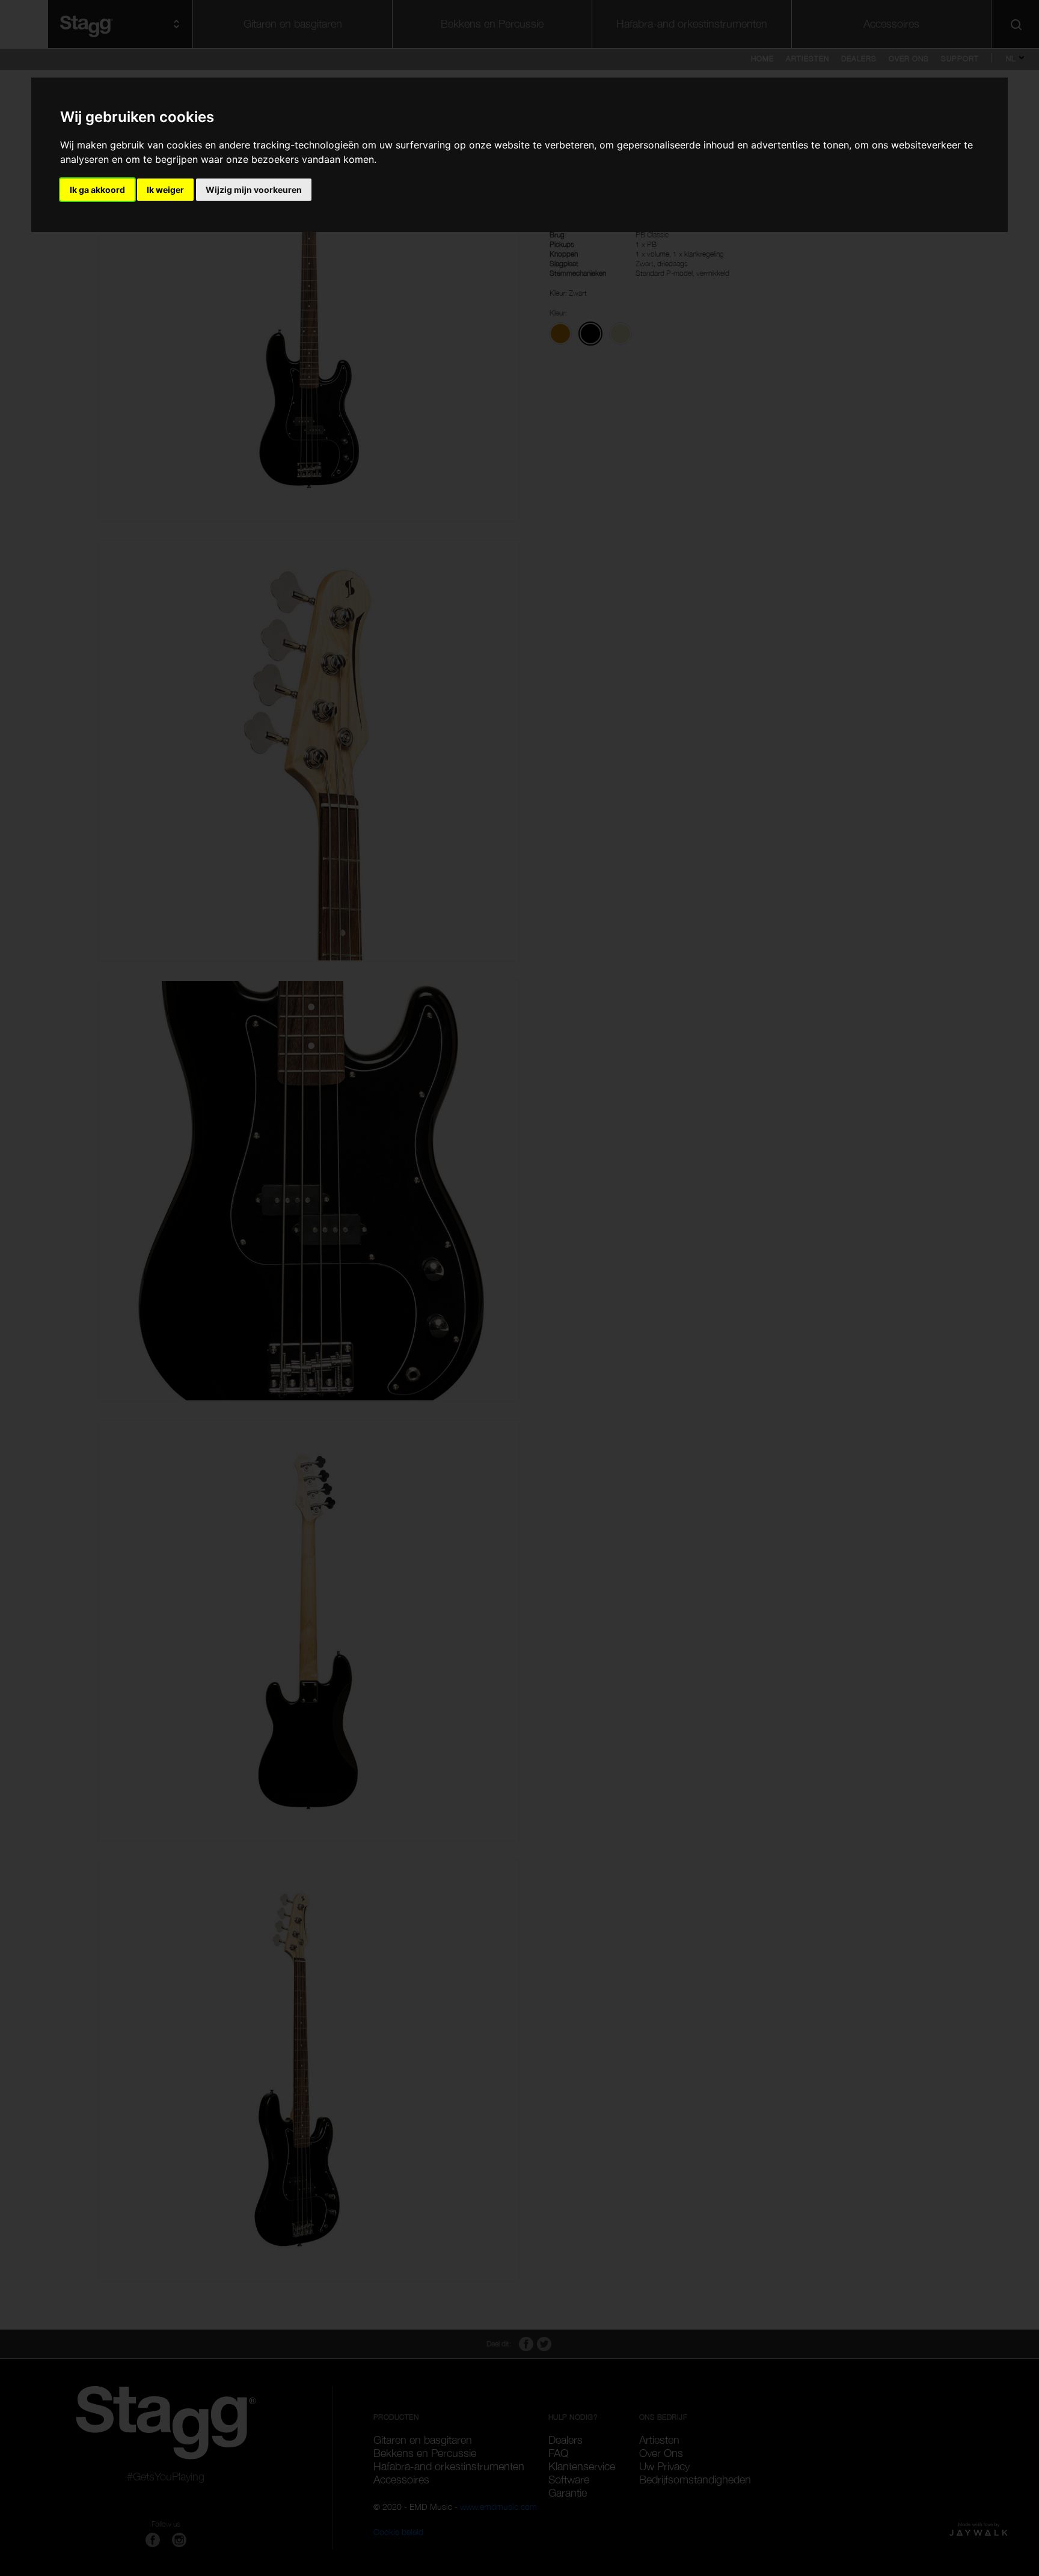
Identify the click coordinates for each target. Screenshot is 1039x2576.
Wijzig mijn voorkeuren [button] (254, 190)
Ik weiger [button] (165, 190)
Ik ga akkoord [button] (97, 190)
